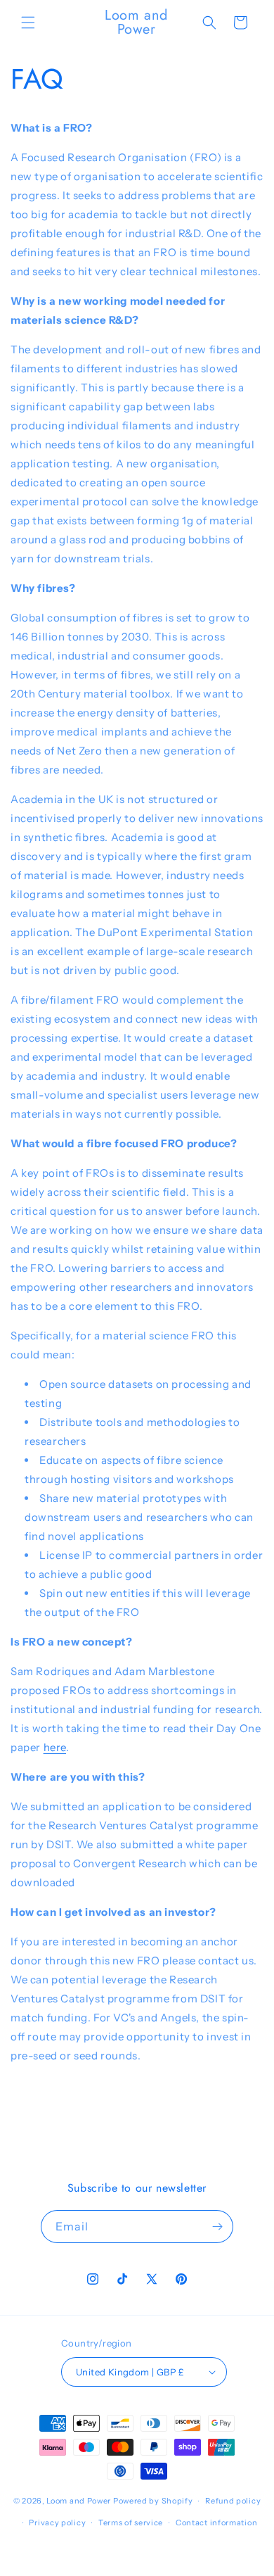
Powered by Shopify (153, 2501)
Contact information (216, 2523)
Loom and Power (79, 2501)
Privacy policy (57, 2523)
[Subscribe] (217, 2227)
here (55, 1747)
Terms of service (131, 2523)
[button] (28, 23)
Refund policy (233, 2501)
